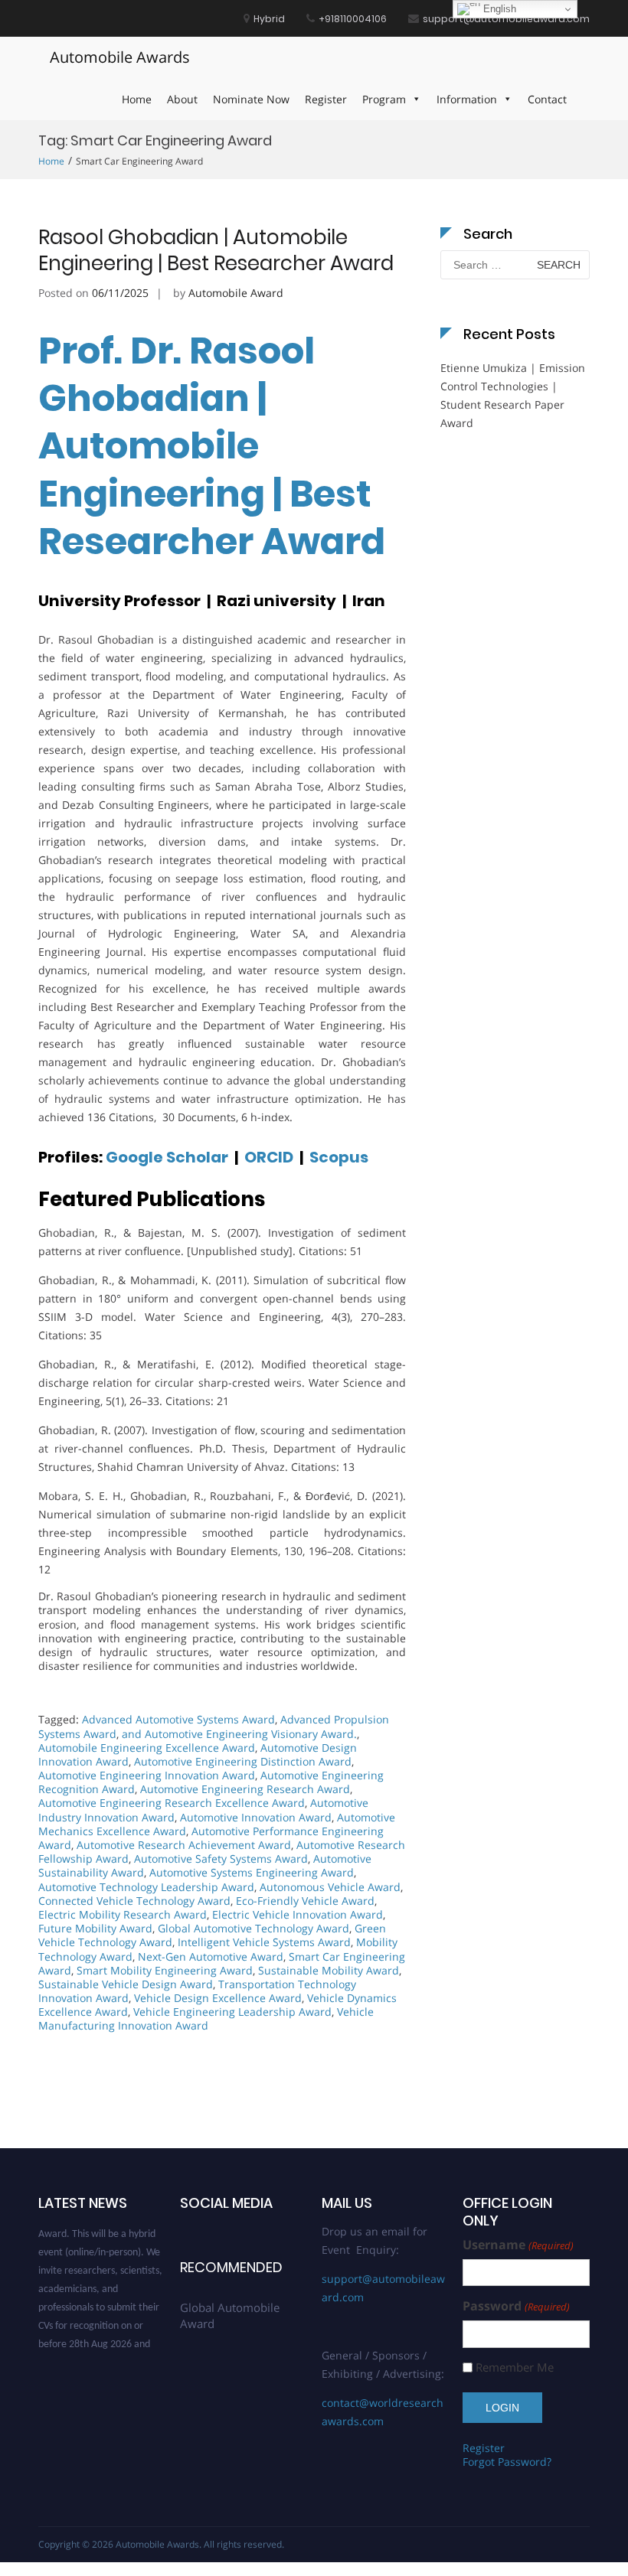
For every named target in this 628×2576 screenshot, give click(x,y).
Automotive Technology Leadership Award (146, 1887)
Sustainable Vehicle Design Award (126, 1984)
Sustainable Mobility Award (329, 1970)
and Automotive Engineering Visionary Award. (239, 1734)
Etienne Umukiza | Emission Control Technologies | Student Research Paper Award (513, 395)
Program (384, 99)
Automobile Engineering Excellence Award (147, 1748)
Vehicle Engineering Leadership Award (232, 2012)
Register (326, 99)
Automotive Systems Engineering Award (252, 1872)
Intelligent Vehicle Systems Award (264, 1942)
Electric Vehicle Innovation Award (298, 1914)
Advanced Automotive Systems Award (178, 1719)
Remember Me (515, 2367)
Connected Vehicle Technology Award (134, 1901)
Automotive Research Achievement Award (184, 1845)
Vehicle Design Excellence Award (218, 1998)
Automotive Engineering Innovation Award (147, 1775)
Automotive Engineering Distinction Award (243, 1761)
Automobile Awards (120, 57)
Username (518, 2245)
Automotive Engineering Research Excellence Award (172, 1803)
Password (516, 2306)
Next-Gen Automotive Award (211, 1956)
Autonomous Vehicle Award (330, 1887)
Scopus (339, 1157)
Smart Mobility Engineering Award (165, 1970)
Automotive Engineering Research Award (245, 1789)
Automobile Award (236, 293)
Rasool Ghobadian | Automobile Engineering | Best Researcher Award (216, 250)
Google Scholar (168, 1157)
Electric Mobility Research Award (123, 1914)
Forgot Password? (507, 2462)
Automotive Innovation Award (256, 1817)
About (182, 99)
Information (467, 99)
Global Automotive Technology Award (253, 1928)
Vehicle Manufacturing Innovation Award (206, 2018)
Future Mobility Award (95, 1928)
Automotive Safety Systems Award (221, 1859)
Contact (547, 99)
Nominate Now (251, 99)
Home (137, 99)
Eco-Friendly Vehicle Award (305, 1901)
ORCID (267, 1157)
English (498, 9)
